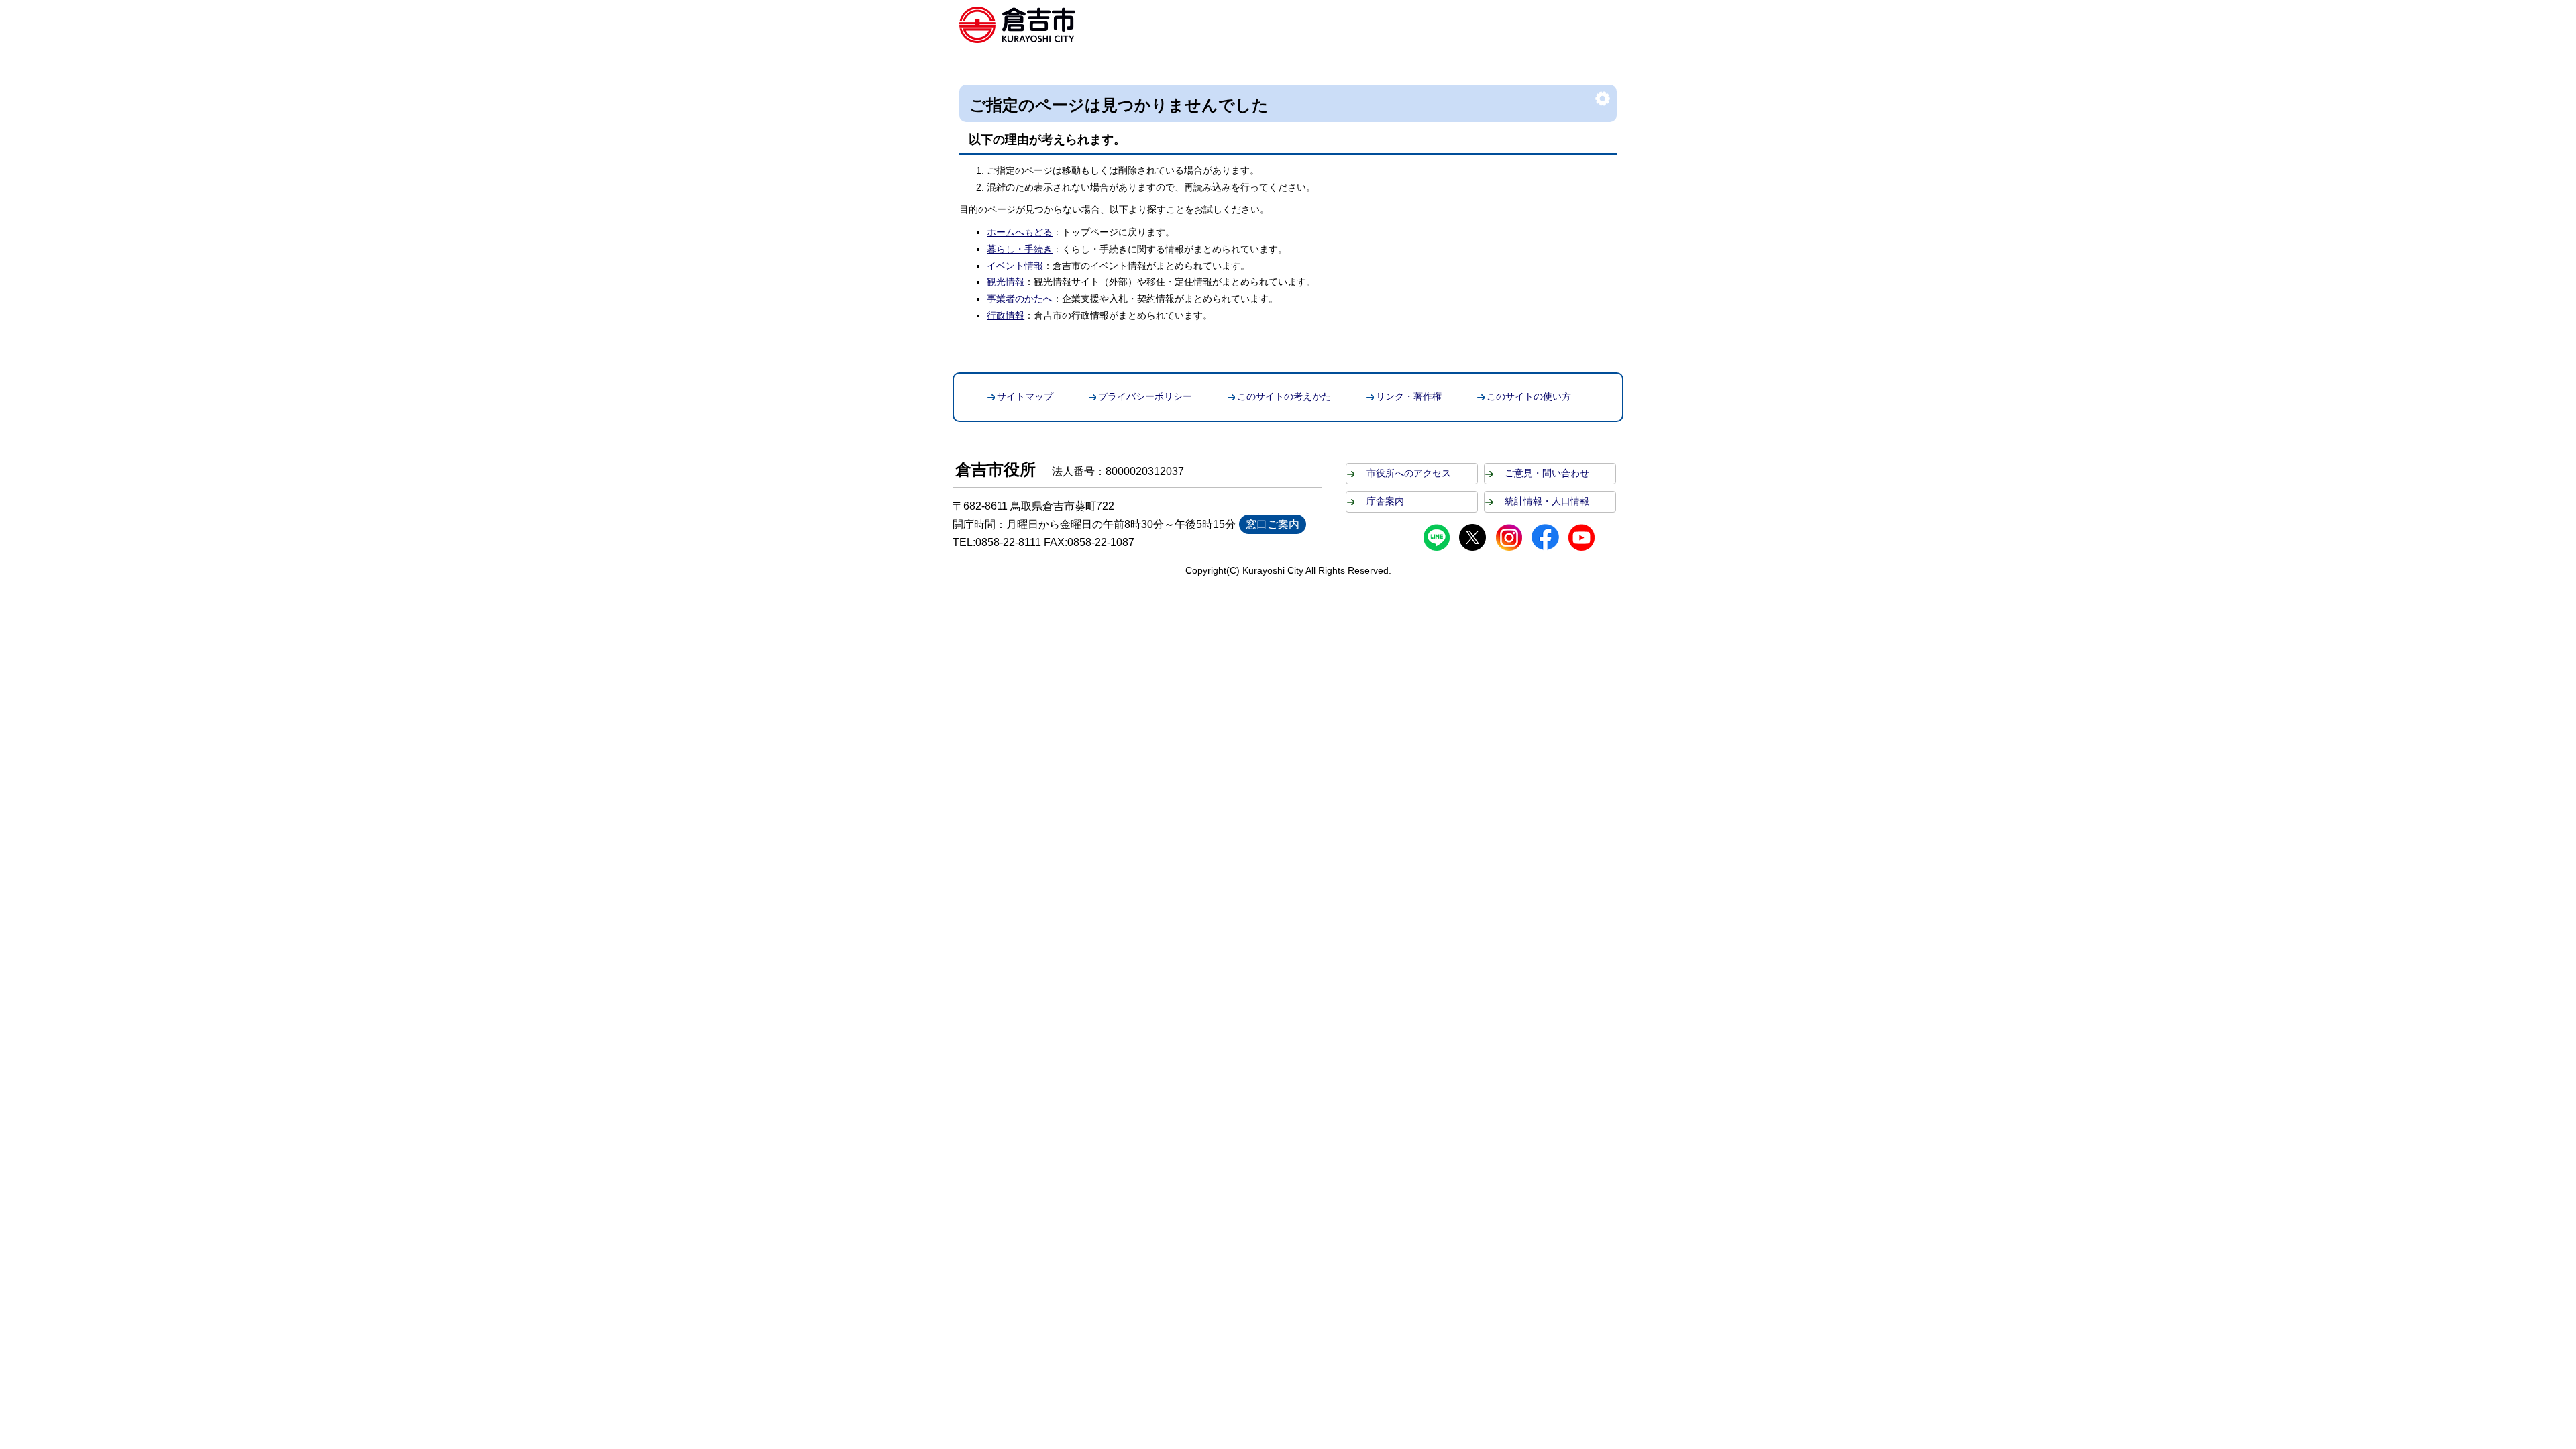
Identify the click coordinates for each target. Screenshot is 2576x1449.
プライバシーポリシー (1145, 396)
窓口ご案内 (1273, 524)
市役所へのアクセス (1409, 473)
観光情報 (1006, 282)
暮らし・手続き (1020, 249)
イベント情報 (1015, 266)
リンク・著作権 (1409, 396)
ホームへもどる (1020, 232)
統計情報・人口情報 (1547, 501)
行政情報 (1006, 315)
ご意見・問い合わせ (1547, 473)
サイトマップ (1025, 396)
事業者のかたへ (1020, 299)
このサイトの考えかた (1284, 396)
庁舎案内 (1385, 501)
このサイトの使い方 (1529, 396)
